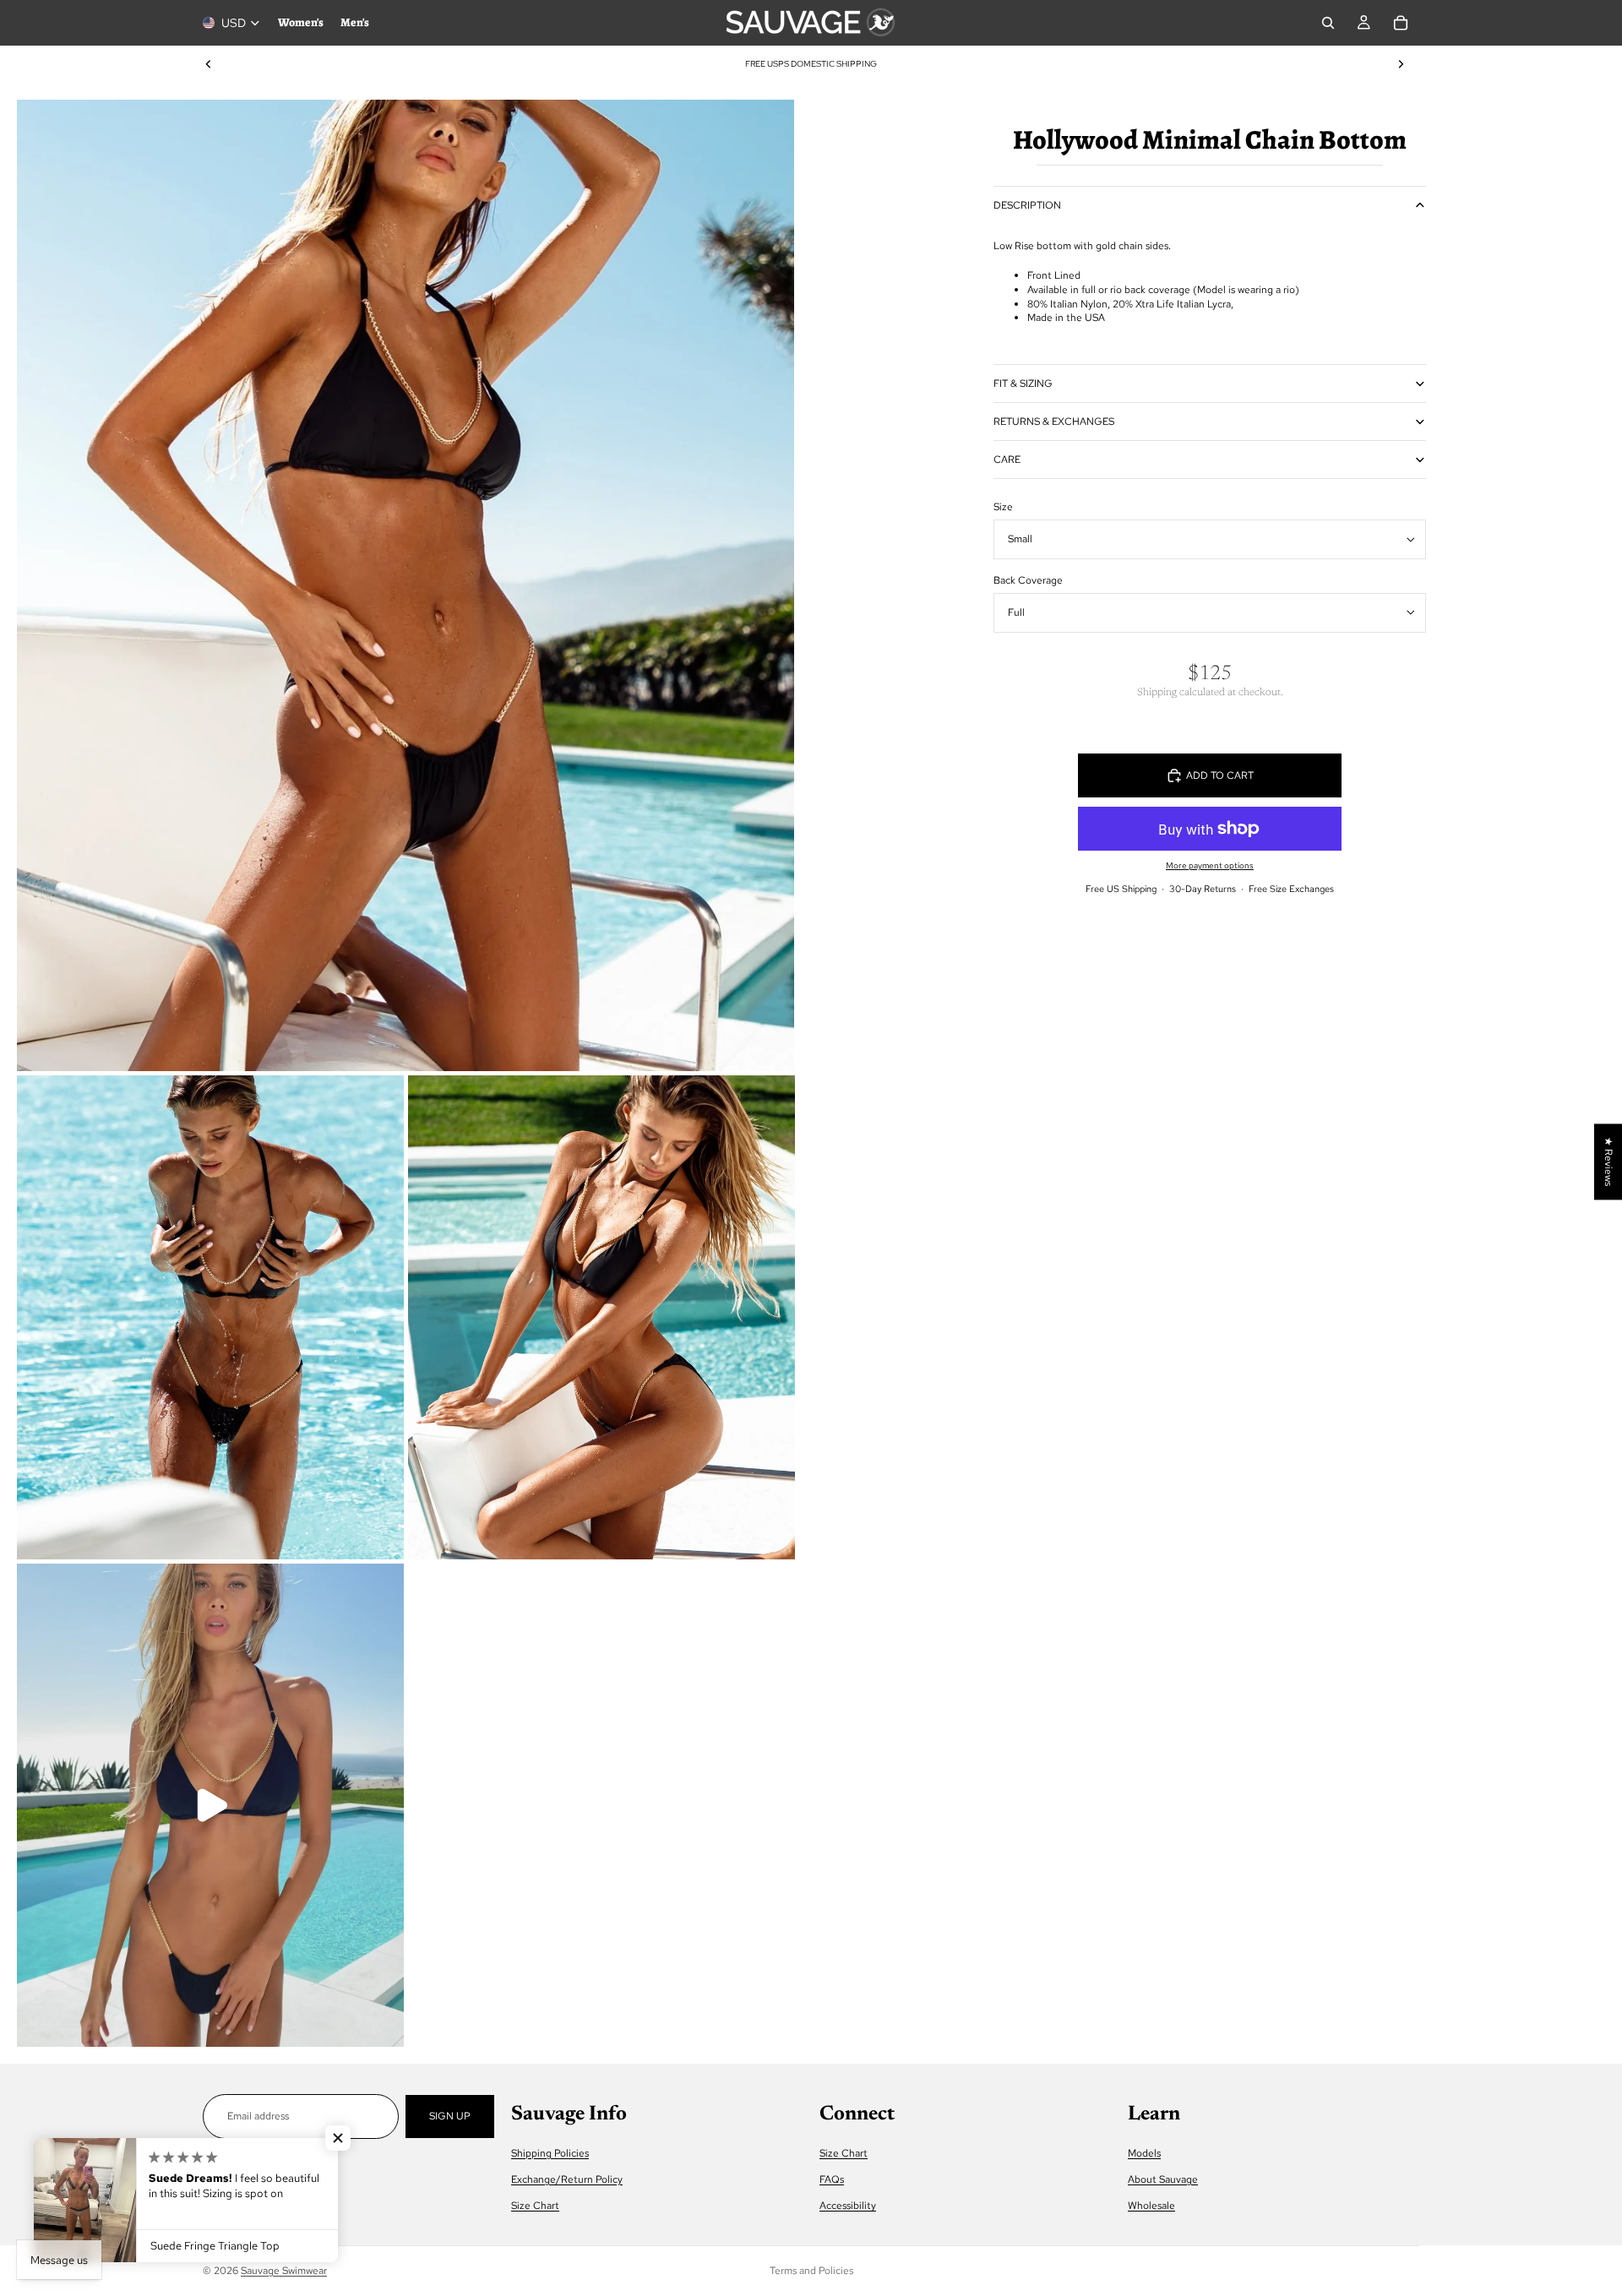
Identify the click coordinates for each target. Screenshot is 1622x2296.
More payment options (1210, 865)
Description (1027, 205)
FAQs (832, 2179)
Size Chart (535, 2206)
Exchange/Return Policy (567, 2179)
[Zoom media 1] (405, 585)
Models (1144, 2153)
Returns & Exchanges (1054, 422)
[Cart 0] (1401, 23)
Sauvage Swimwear (284, 2271)
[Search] (1328, 23)
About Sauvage (1163, 2179)
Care (1007, 460)
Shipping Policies (550, 2153)
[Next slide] (1401, 64)
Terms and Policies (811, 2271)
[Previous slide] (209, 64)
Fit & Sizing (1023, 384)
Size (1003, 507)
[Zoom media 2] (210, 1317)
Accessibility (848, 2206)
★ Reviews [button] (1608, 1162)
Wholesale (1151, 2206)
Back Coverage (1028, 580)
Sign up (450, 2116)
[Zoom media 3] (601, 1317)
